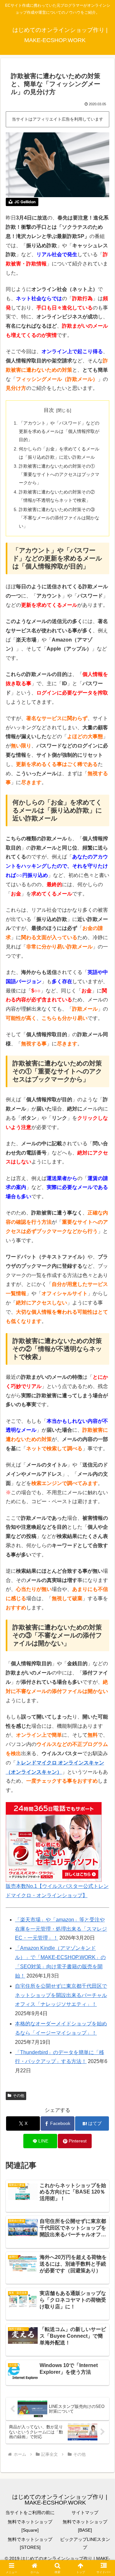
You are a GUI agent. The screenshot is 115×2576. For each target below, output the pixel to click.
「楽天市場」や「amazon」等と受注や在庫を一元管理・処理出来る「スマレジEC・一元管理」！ (61, 1929)
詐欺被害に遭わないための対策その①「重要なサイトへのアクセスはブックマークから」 (59, 474)
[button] (103, 1473)
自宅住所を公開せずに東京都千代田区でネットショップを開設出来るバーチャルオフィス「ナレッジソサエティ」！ (61, 1995)
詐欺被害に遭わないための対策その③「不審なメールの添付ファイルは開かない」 (59, 518)
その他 (19, 2096)
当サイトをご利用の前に (30, 2513)
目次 (49, 410)
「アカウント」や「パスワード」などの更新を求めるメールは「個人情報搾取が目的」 (59, 431)
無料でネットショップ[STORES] (30, 2543)
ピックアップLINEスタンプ (85, 2543)
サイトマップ (85, 2513)
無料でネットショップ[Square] (30, 2526)
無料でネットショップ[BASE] (85, 2526)
